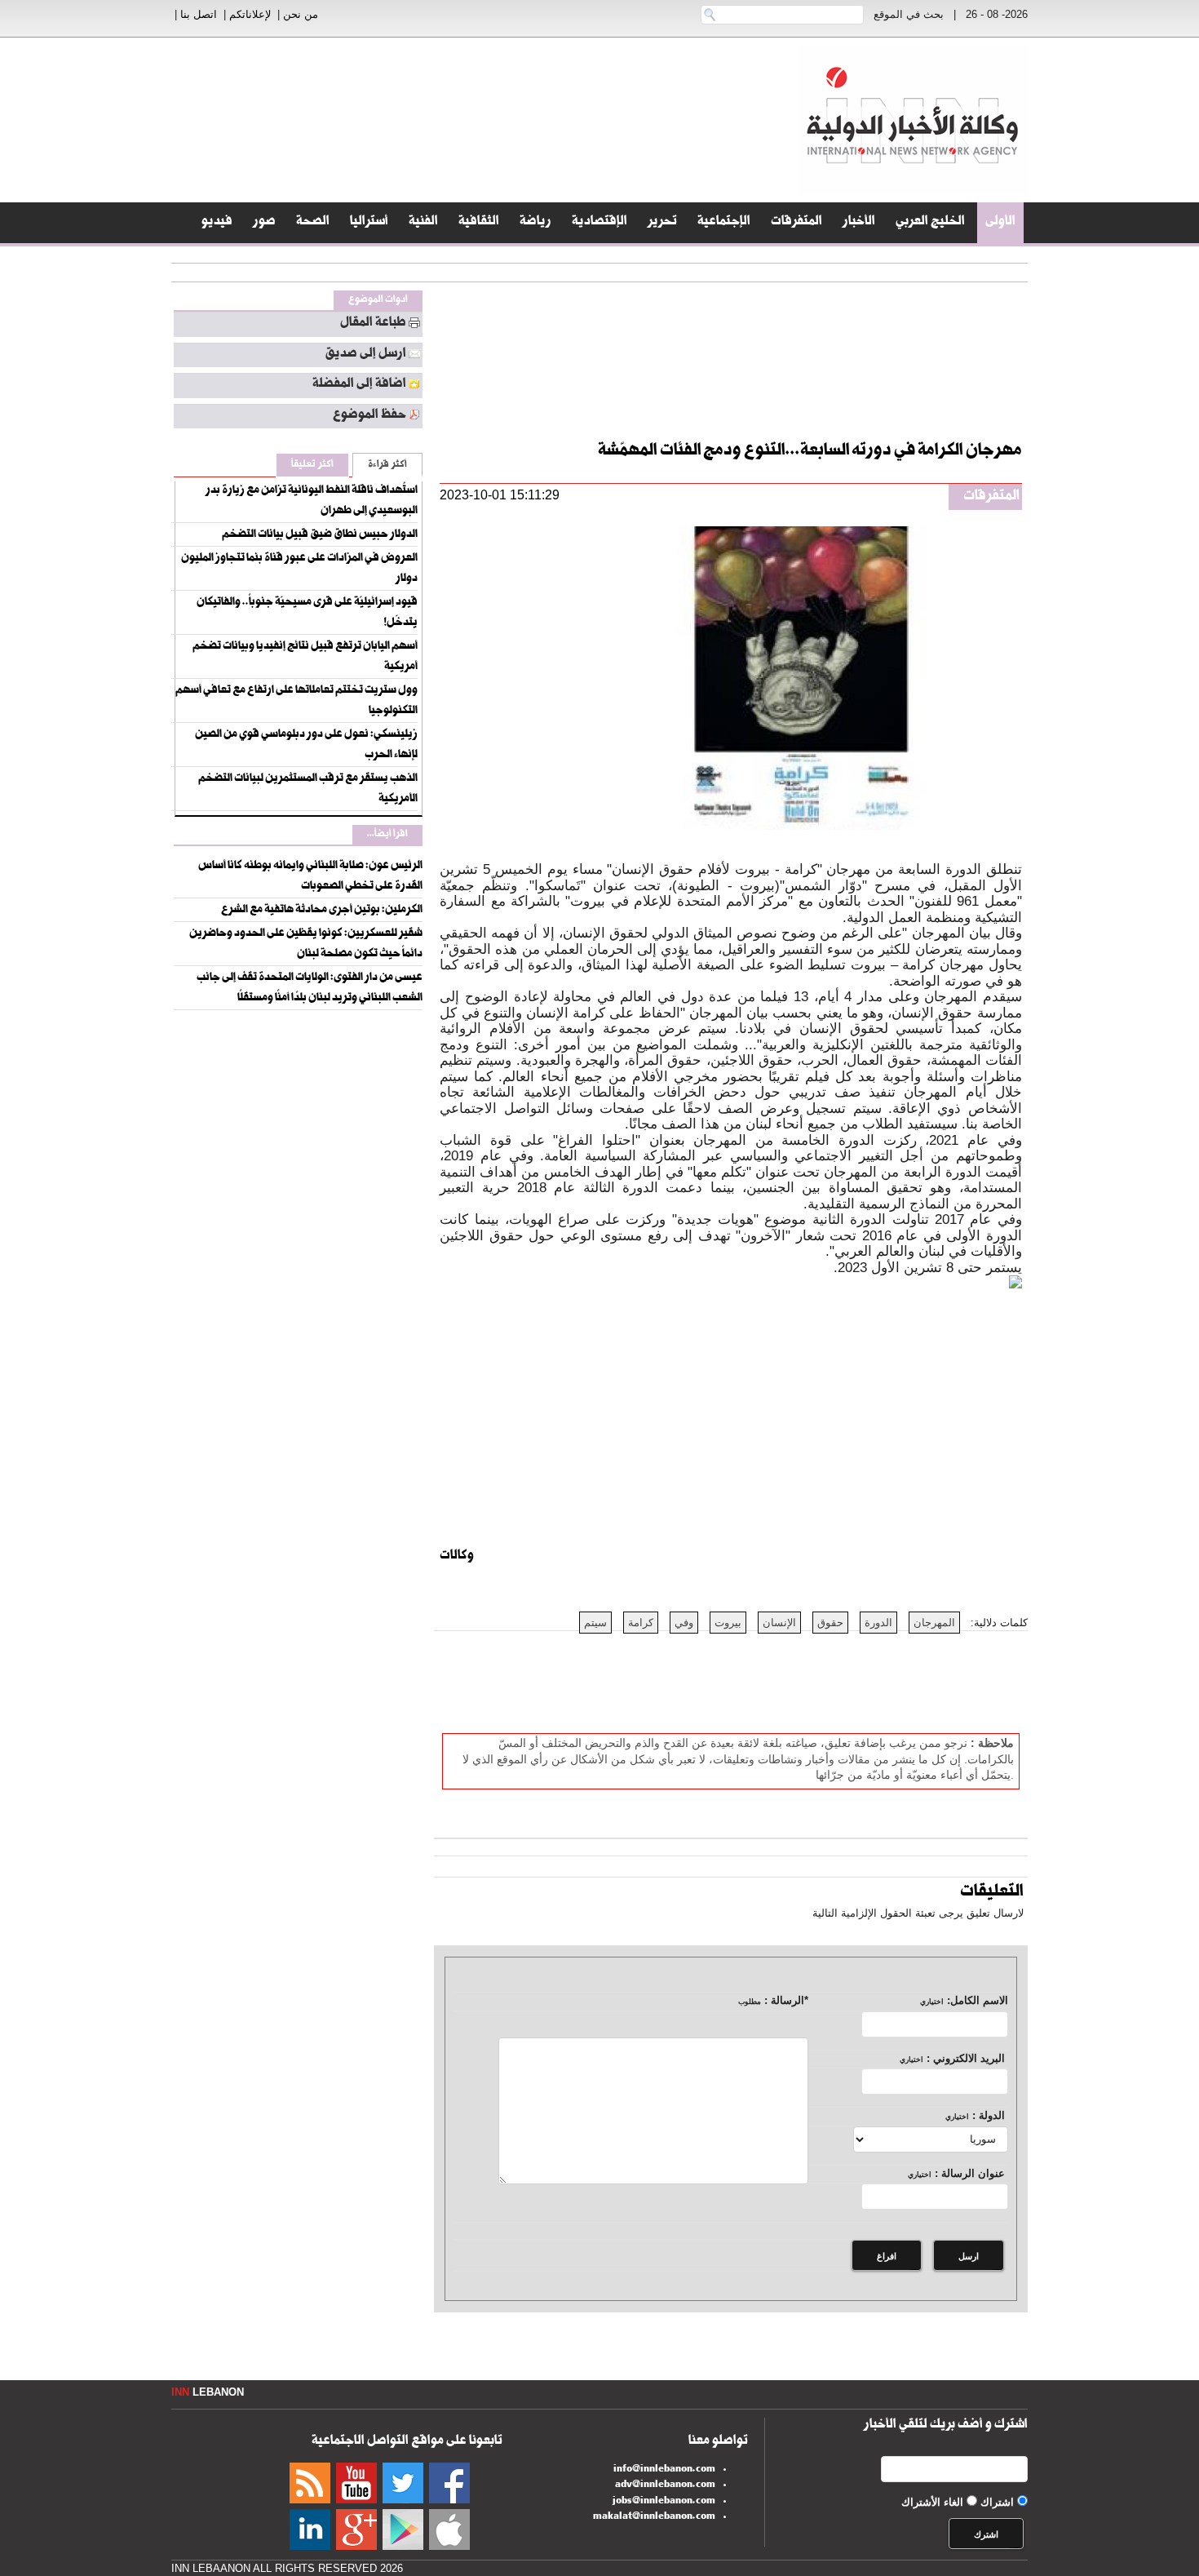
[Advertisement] (1134, 408)
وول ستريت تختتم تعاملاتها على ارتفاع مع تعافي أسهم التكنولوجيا (296, 701)
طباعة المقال (373, 324)
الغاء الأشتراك (932, 2502)
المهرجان (934, 1623)
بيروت (728, 1623)
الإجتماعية (724, 223)
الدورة (878, 1623)
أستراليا (369, 223)
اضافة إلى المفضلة (359, 385)
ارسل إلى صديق (365, 355)
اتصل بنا (199, 14)
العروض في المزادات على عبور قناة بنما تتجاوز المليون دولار (299, 569)
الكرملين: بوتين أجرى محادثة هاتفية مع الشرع (322, 911)
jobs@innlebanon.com (664, 2502)
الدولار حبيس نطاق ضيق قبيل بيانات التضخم (320, 535)
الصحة (313, 223)
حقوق (830, 1623)
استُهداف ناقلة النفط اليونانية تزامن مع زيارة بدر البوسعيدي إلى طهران (312, 501)
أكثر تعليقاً (312, 466)
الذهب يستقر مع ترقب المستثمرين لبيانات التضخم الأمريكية (308, 789)
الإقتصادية (599, 223)
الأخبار (859, 223)
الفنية (423, 223)
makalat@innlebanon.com (654, 2517)
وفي (684, 1623)
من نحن (301, 14)
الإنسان (779, 1623)
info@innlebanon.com (664, 2470)
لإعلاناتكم (250, 14)
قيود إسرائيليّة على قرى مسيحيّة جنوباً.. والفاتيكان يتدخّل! (307, 613)
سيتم (595, 1623)
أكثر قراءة (387, 466)
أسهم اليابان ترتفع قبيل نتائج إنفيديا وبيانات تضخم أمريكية (305, 657)
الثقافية (479, 223)
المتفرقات (796, 223)
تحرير (662, 223)
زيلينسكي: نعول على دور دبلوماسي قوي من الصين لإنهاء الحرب (306, 745)
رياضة (535, 223)
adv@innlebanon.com (665, 2485)
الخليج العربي (930, 223)
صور (264, 223)
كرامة (641, 1623)
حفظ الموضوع (369, 416)
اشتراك (997, 2502)
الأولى (1000, 223)
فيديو (217, 223)
